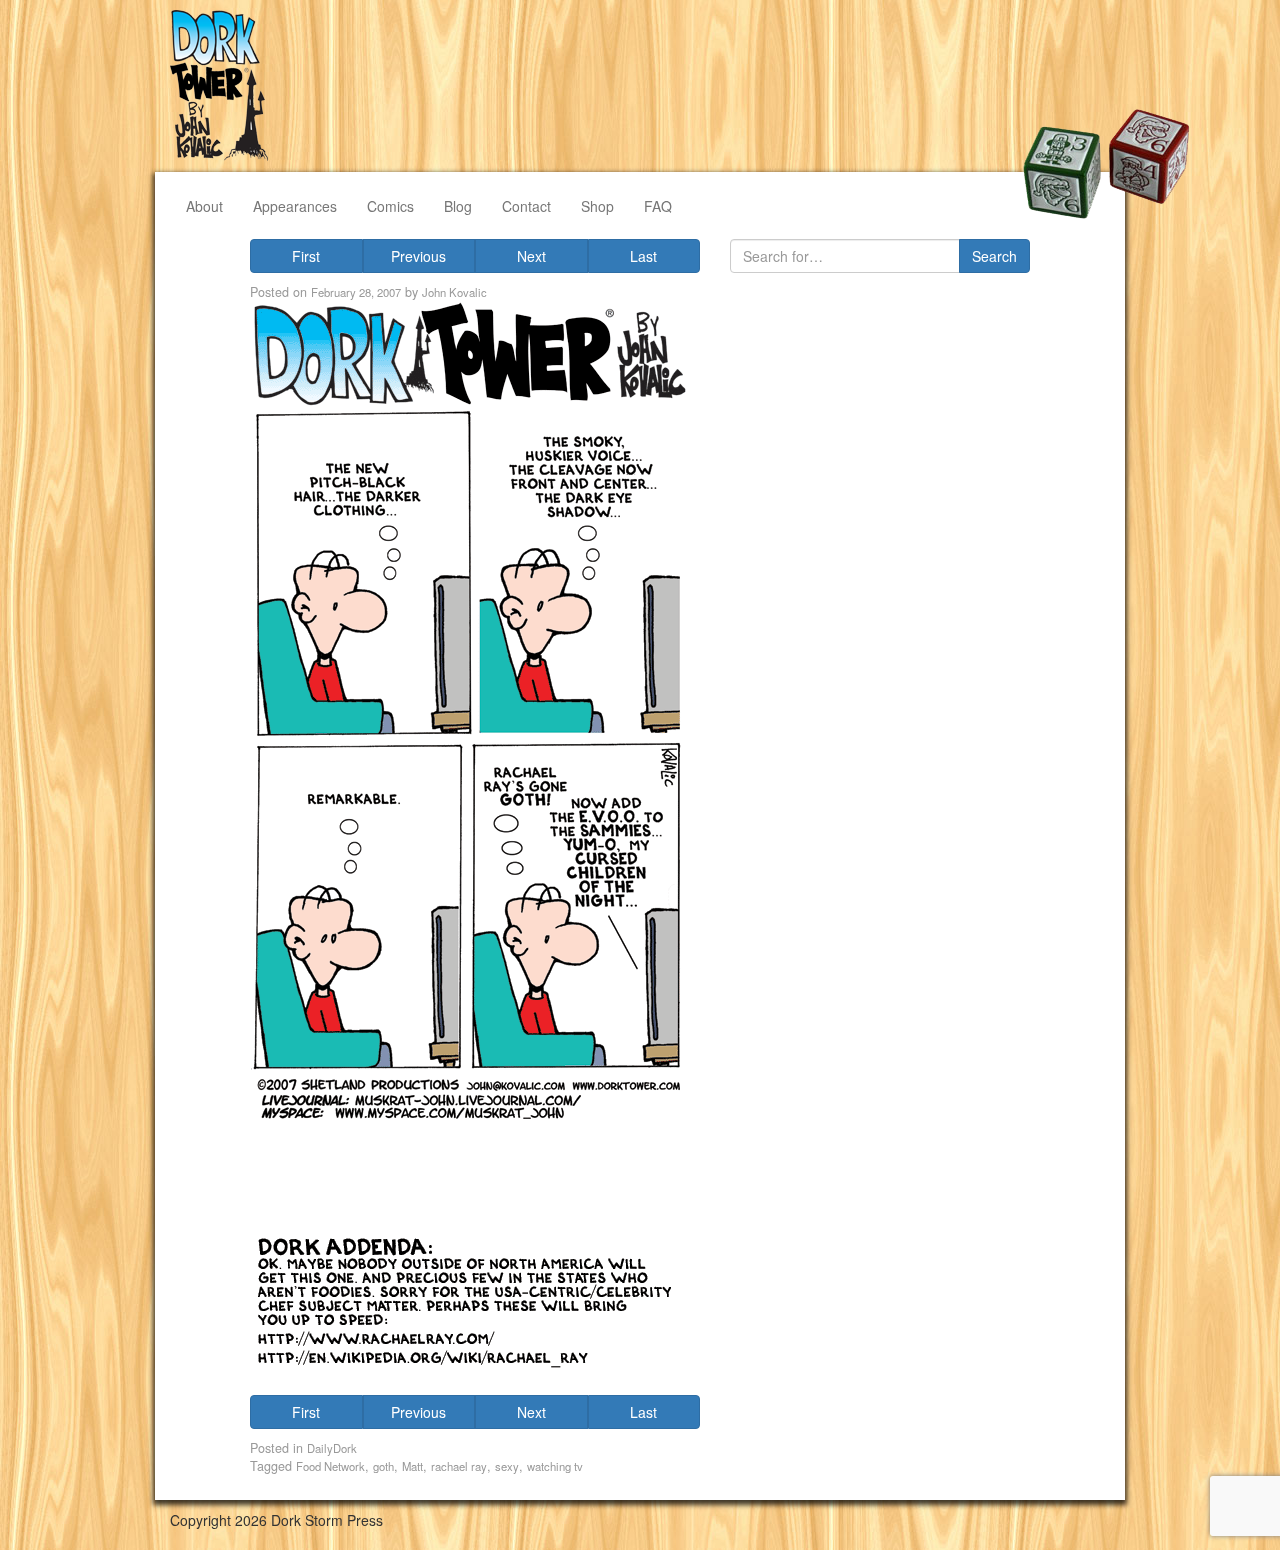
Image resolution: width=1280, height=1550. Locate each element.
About (204, 206)
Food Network (330, 1466)
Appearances (295, 206)
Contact (526, 206)
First (306, 256)
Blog (458, 206)
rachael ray (459, 1466)
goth (383, 1466)
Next (531, 256)
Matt (412, 1466)
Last (643, 256)
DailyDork (332, 1448)
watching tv (555, 1466)
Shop (597, 206)
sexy (507, 1466)
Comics (390, 206)
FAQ (658, 206)
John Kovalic (454, 292)
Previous (418, 256)
